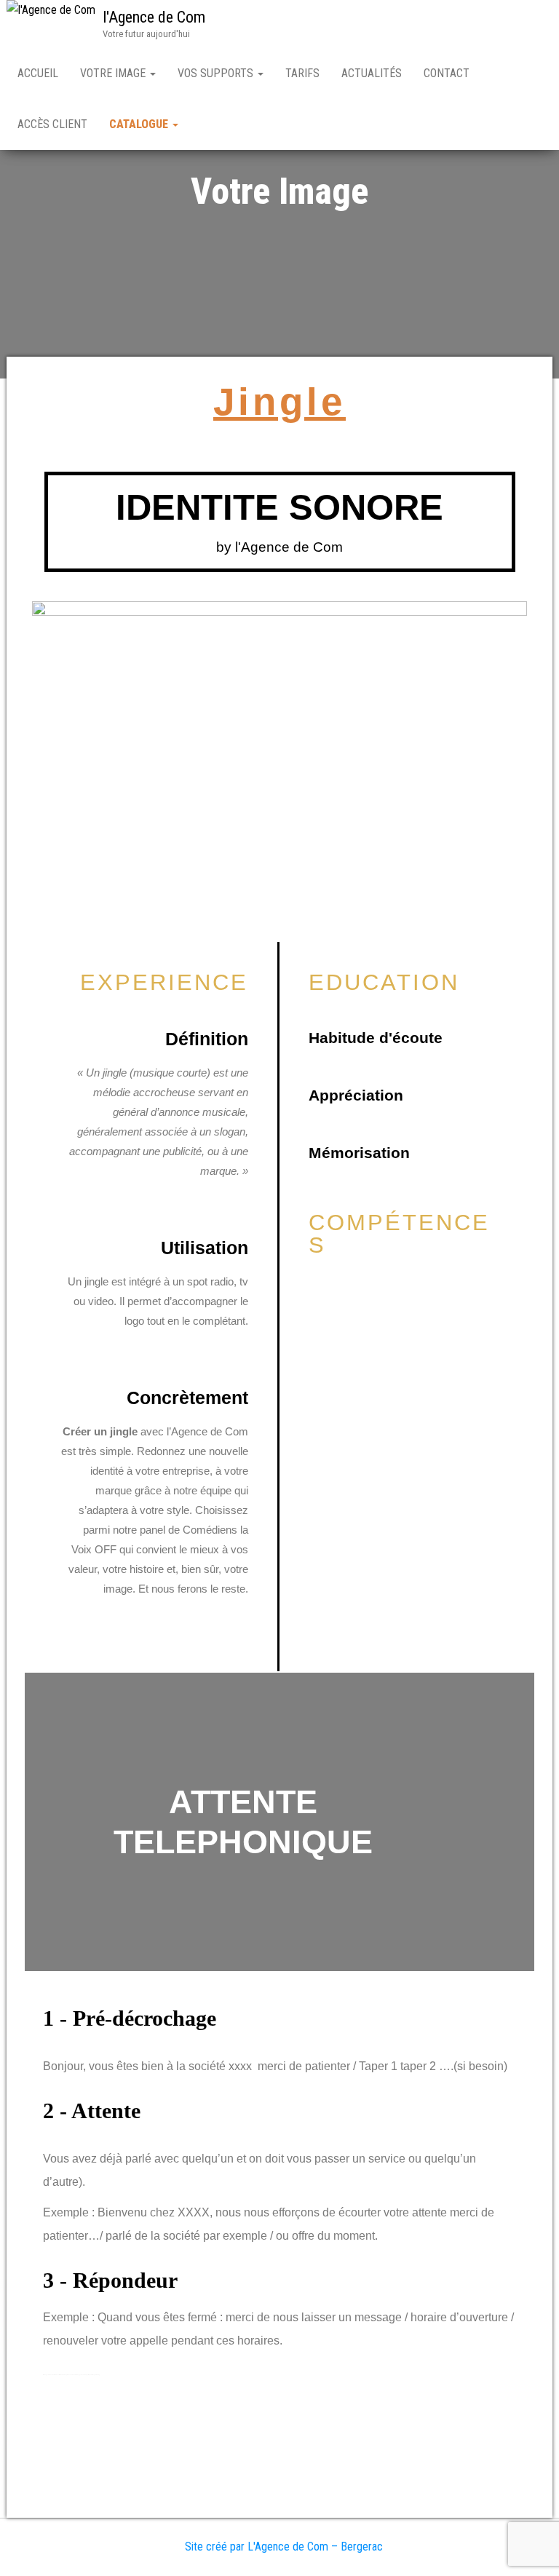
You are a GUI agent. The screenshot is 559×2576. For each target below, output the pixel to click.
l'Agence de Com (154, 17)
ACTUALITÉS (372, 73)
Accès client (52, 124)
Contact (447, 73)
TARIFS (302, 73)
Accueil (38, 73)
